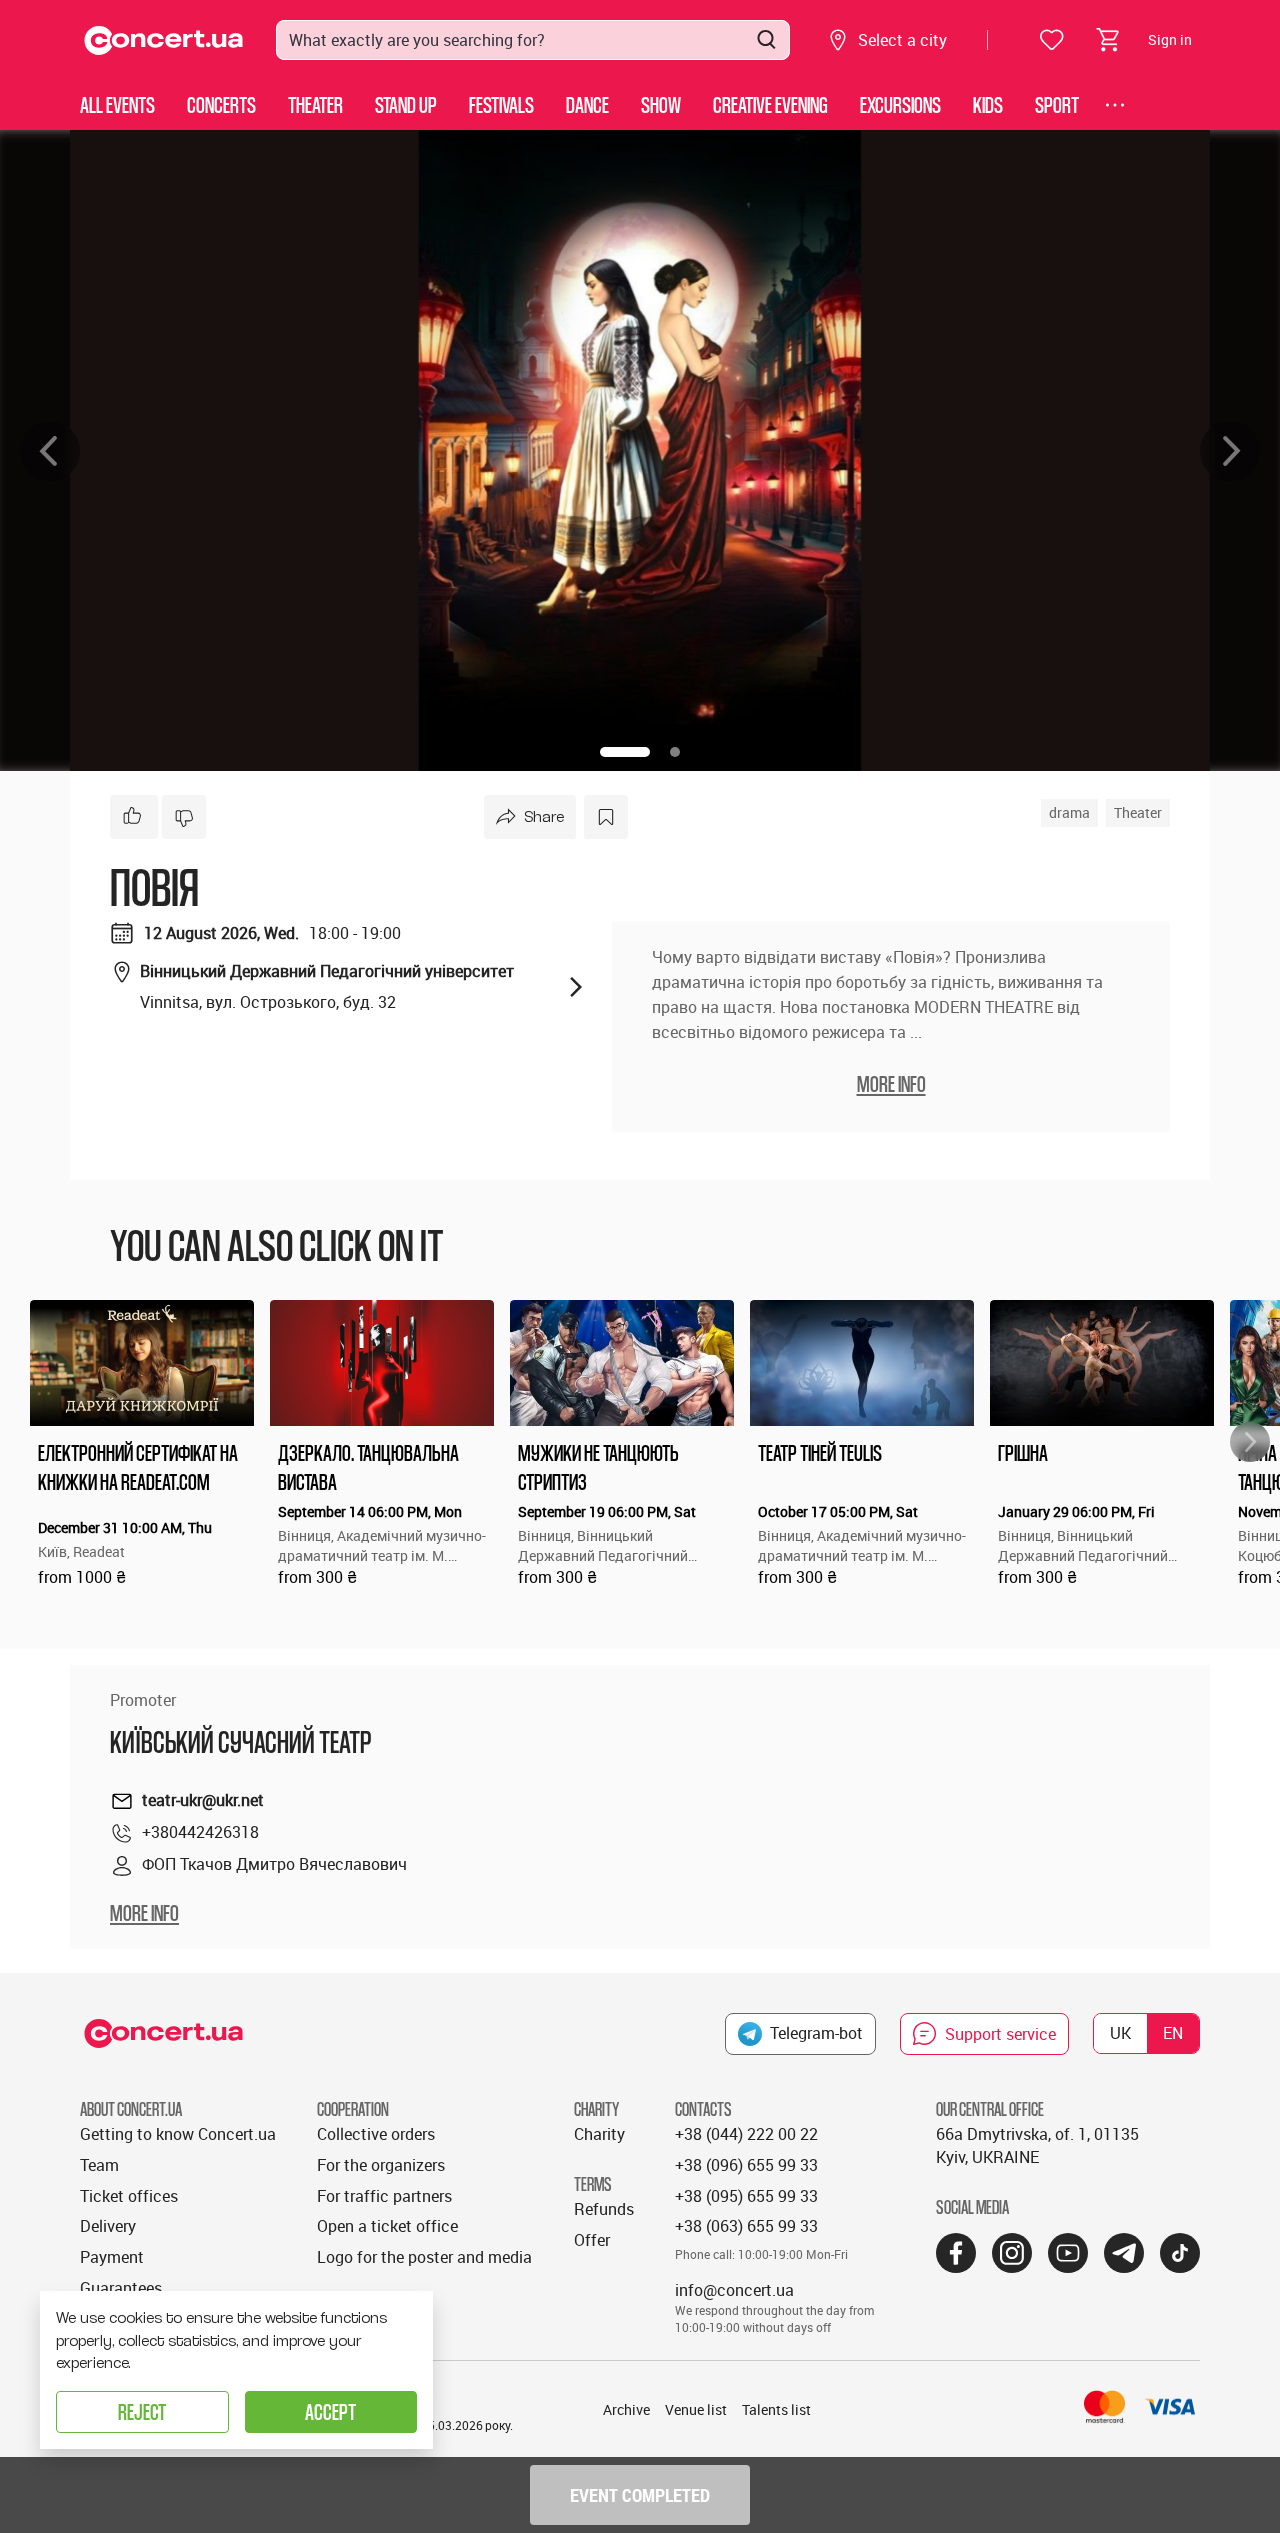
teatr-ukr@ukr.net (203, 1800)
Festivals (501, 104)
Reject (142, 2411)
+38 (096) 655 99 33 (746, 2165)
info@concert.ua (734, 2290)
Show (661, 104)
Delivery (108, 2226)
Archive (626, 2409)
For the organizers (381, 2165)
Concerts (221, 104)
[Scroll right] (1250, 1442)
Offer (592, 2240)
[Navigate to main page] (164, 40)
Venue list (696, 2409)
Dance (587, 104)
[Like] (134, 817)
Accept (330, 2411)
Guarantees (121, 2288)
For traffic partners (384, 2196)
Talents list (776, 2409)
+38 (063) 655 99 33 (746, 2226)
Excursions (900, 104)
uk (1120, 2033)
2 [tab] (675, 752)
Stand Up (406, 104)
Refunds (604, 2209)
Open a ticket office (387, 2226)
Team (99, 2165)
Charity (599, 2134)
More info (144, 1913)
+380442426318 (200, 1832)
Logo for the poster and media (424, 2257)
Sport (1057, 104)
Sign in (1170, 39)
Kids (988, 104)
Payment (112, 2257)
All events (117, 104)
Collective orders (376, 2134)
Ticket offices (129, 2196)
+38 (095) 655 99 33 (746, 2196)
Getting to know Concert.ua (178, 2134)
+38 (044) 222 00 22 (746, 2134)
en (1173, 2033)
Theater (315, 104)
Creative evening (770, 104)
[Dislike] (184, 817)
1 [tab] (625, 752)
